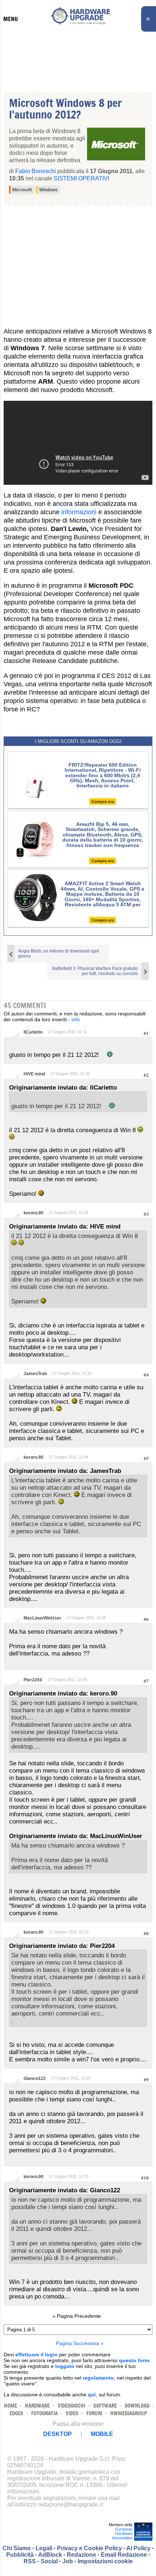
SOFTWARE (105, 2406)
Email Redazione (124, 2555)
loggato (65, 2366)
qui (92, 2395)
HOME (11, 2406)
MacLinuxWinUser (42, 1618)
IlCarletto (33, 1032)
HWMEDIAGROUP (129, 2413)
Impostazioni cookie (105, 2561)
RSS (30, 2561)
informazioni (79, 512)
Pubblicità (20, 2555)
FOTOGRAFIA (44, 2413)
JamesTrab (35, 1374)
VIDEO (72, 2413)
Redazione (81, 2555)
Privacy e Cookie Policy (89, 2548)
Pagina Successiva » (80, 2343)
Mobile (102, 2434)
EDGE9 (16, 2413)
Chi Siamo (17, 2548)
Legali (44, 2548)
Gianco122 (35, 2078)
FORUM (94, 2413)
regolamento (98, 2378)
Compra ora (103, 802)
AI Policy (138, 2548)
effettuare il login (36, 2355)
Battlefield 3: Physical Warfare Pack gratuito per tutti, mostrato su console (95, 971)
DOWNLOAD (137, 2406)
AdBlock (50, 2555)
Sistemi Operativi (81, 178)
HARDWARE (37, 2406)
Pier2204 (33, 1680)
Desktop (58, 2434)
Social (49, 2561)
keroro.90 (34, 1213)
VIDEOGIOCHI (71, 2406)
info (76, 1019)
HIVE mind (34, 1074)
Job (68, 2561)
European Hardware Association (122, 2533)
